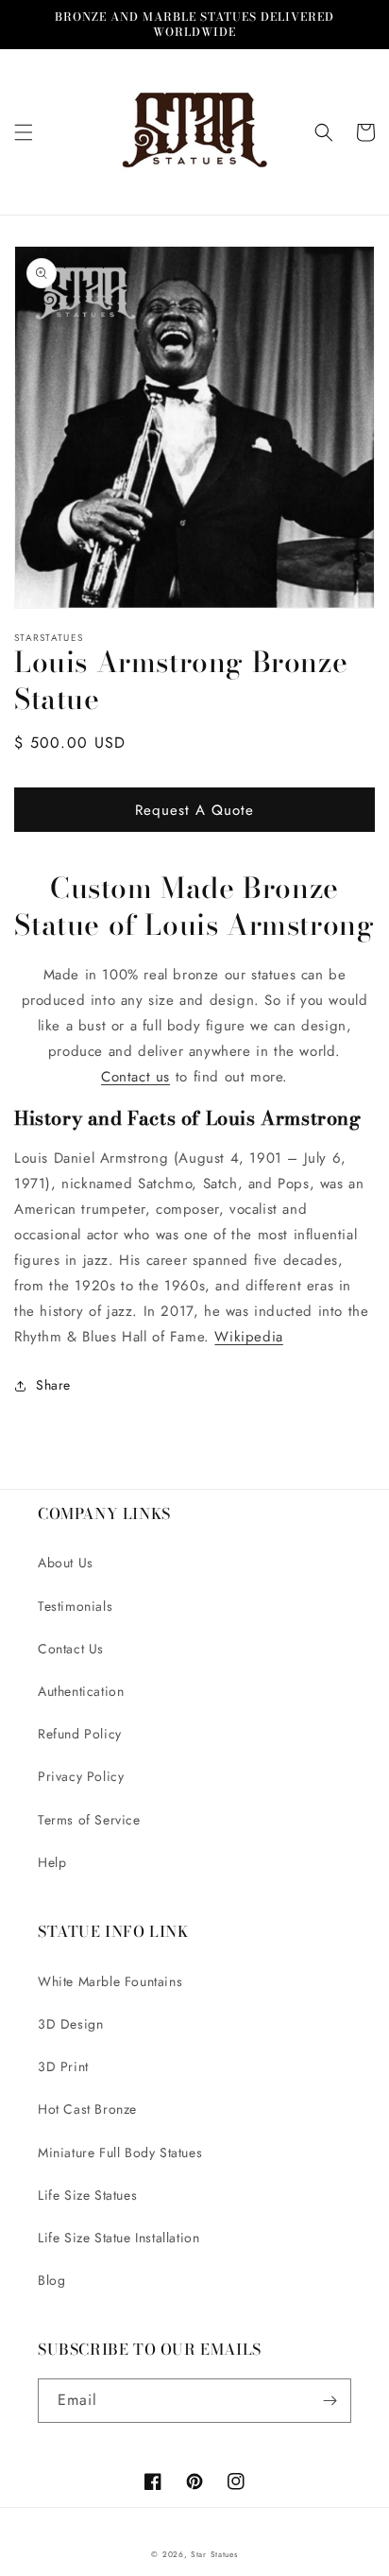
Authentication (81, 1691)
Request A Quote (194, 810)
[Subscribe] (330, 2401)
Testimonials (75, 1606)
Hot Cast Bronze (87, 2109)
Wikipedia (248, 1337)
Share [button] (53, 1385)
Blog (51, 2280)
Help (52, 1862)
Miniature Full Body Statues (120, 2152)
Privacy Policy (81, 1776)
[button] (24, 132)
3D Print (63, 2066)
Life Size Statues (87, 2195)
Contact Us (71, 1649)
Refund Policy (80, 1734)
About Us (66, 1563)
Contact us (135, 1077)
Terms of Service (89, 1820)
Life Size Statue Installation (118, 2238)
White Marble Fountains (110, 1981)
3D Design (70, 2024)
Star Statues (214, 2554)
